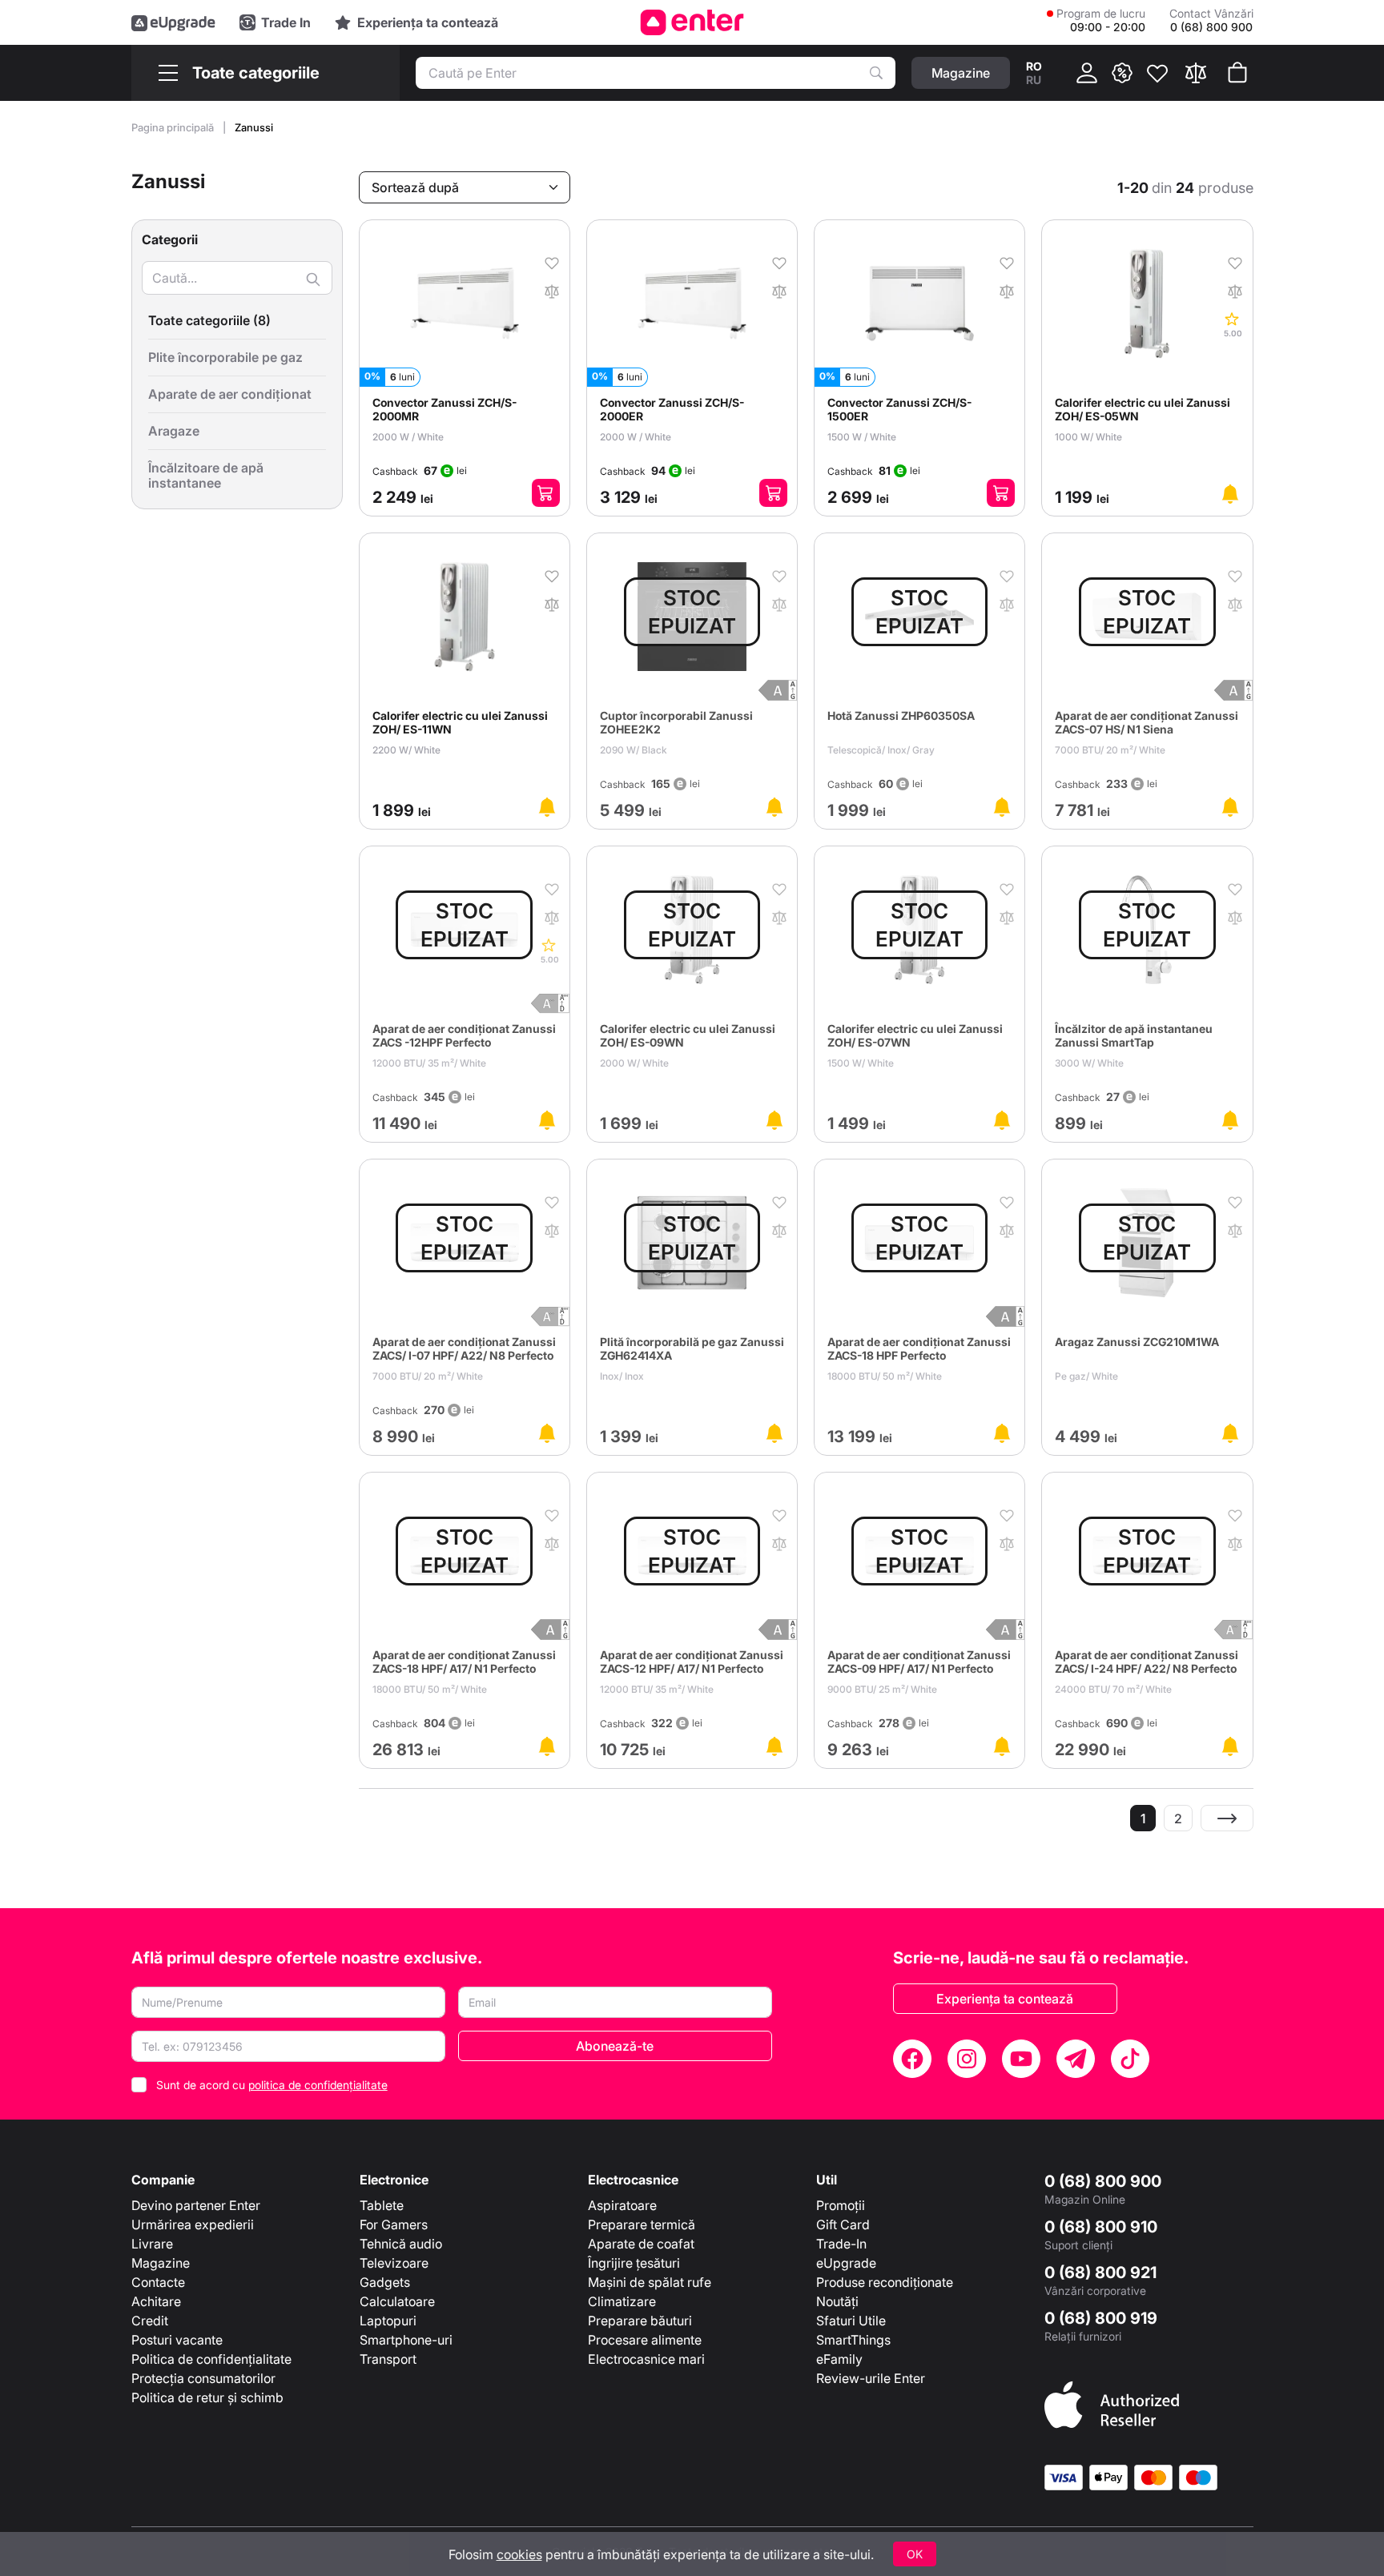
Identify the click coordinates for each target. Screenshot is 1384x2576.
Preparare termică (642, 2224)
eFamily (839, 2359)
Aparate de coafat (641, 2244)
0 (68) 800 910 (1101, 2227)
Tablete (382, 2205)
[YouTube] (1021, 2059)
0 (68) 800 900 (1103, 2181)
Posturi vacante (177, 2340)
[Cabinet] (1087, 73)
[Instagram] (967, 2059)
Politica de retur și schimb (207, 2397)
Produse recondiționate (885, 2282)
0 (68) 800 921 (1100, 2273)
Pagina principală (174, 127)
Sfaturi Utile (851, 2321)
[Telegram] (1076, 2059)
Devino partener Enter (196, 2205)
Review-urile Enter (871, 2378)
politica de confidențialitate (318, 2085)
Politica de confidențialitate (211, 2359)
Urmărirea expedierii (193, 2224)
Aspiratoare (622, 2205)
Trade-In (841, 2244)
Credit (150, 2321)
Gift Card (843, 2224)
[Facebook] (912, 2059)
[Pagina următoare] (1227, 1818)
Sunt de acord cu (272, 2085)
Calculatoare (397, 2301)
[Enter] (692, 22)
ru (1034, 80)
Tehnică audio (401, 2244)
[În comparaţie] (552, 290)
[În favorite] (552, 262)
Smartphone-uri (406, 2340)
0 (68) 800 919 (1101, 2318)
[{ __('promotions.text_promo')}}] (1122, 73)
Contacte (158, 2282)
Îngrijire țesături (634, 2263)
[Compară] (1196, 73)
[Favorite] (1157, 73)
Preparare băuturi (640, 2321)
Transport (388, 2359)
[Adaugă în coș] (546, 493)
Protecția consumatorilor (203, 2378)
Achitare (156, 2301)
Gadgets (385, 2282)
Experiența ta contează (1005, 1999)
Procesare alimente (645, 2340)
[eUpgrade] (173, 22)
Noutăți (837, 2301)
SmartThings (853, 2340)
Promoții (841, 2205)
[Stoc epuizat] (1230, 494)
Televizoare (394, 2263)
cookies (519, 2554)
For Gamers (394, 2224)
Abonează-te (615, 2046)
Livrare (152, 2244)
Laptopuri (388, 2321)
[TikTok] (1130, 2059)
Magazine (161, 2263)
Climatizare (622, 2301)
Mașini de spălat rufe (650, 2282)
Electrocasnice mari (646, 2359)
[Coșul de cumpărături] (1237, 73)
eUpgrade (846, 2263)
